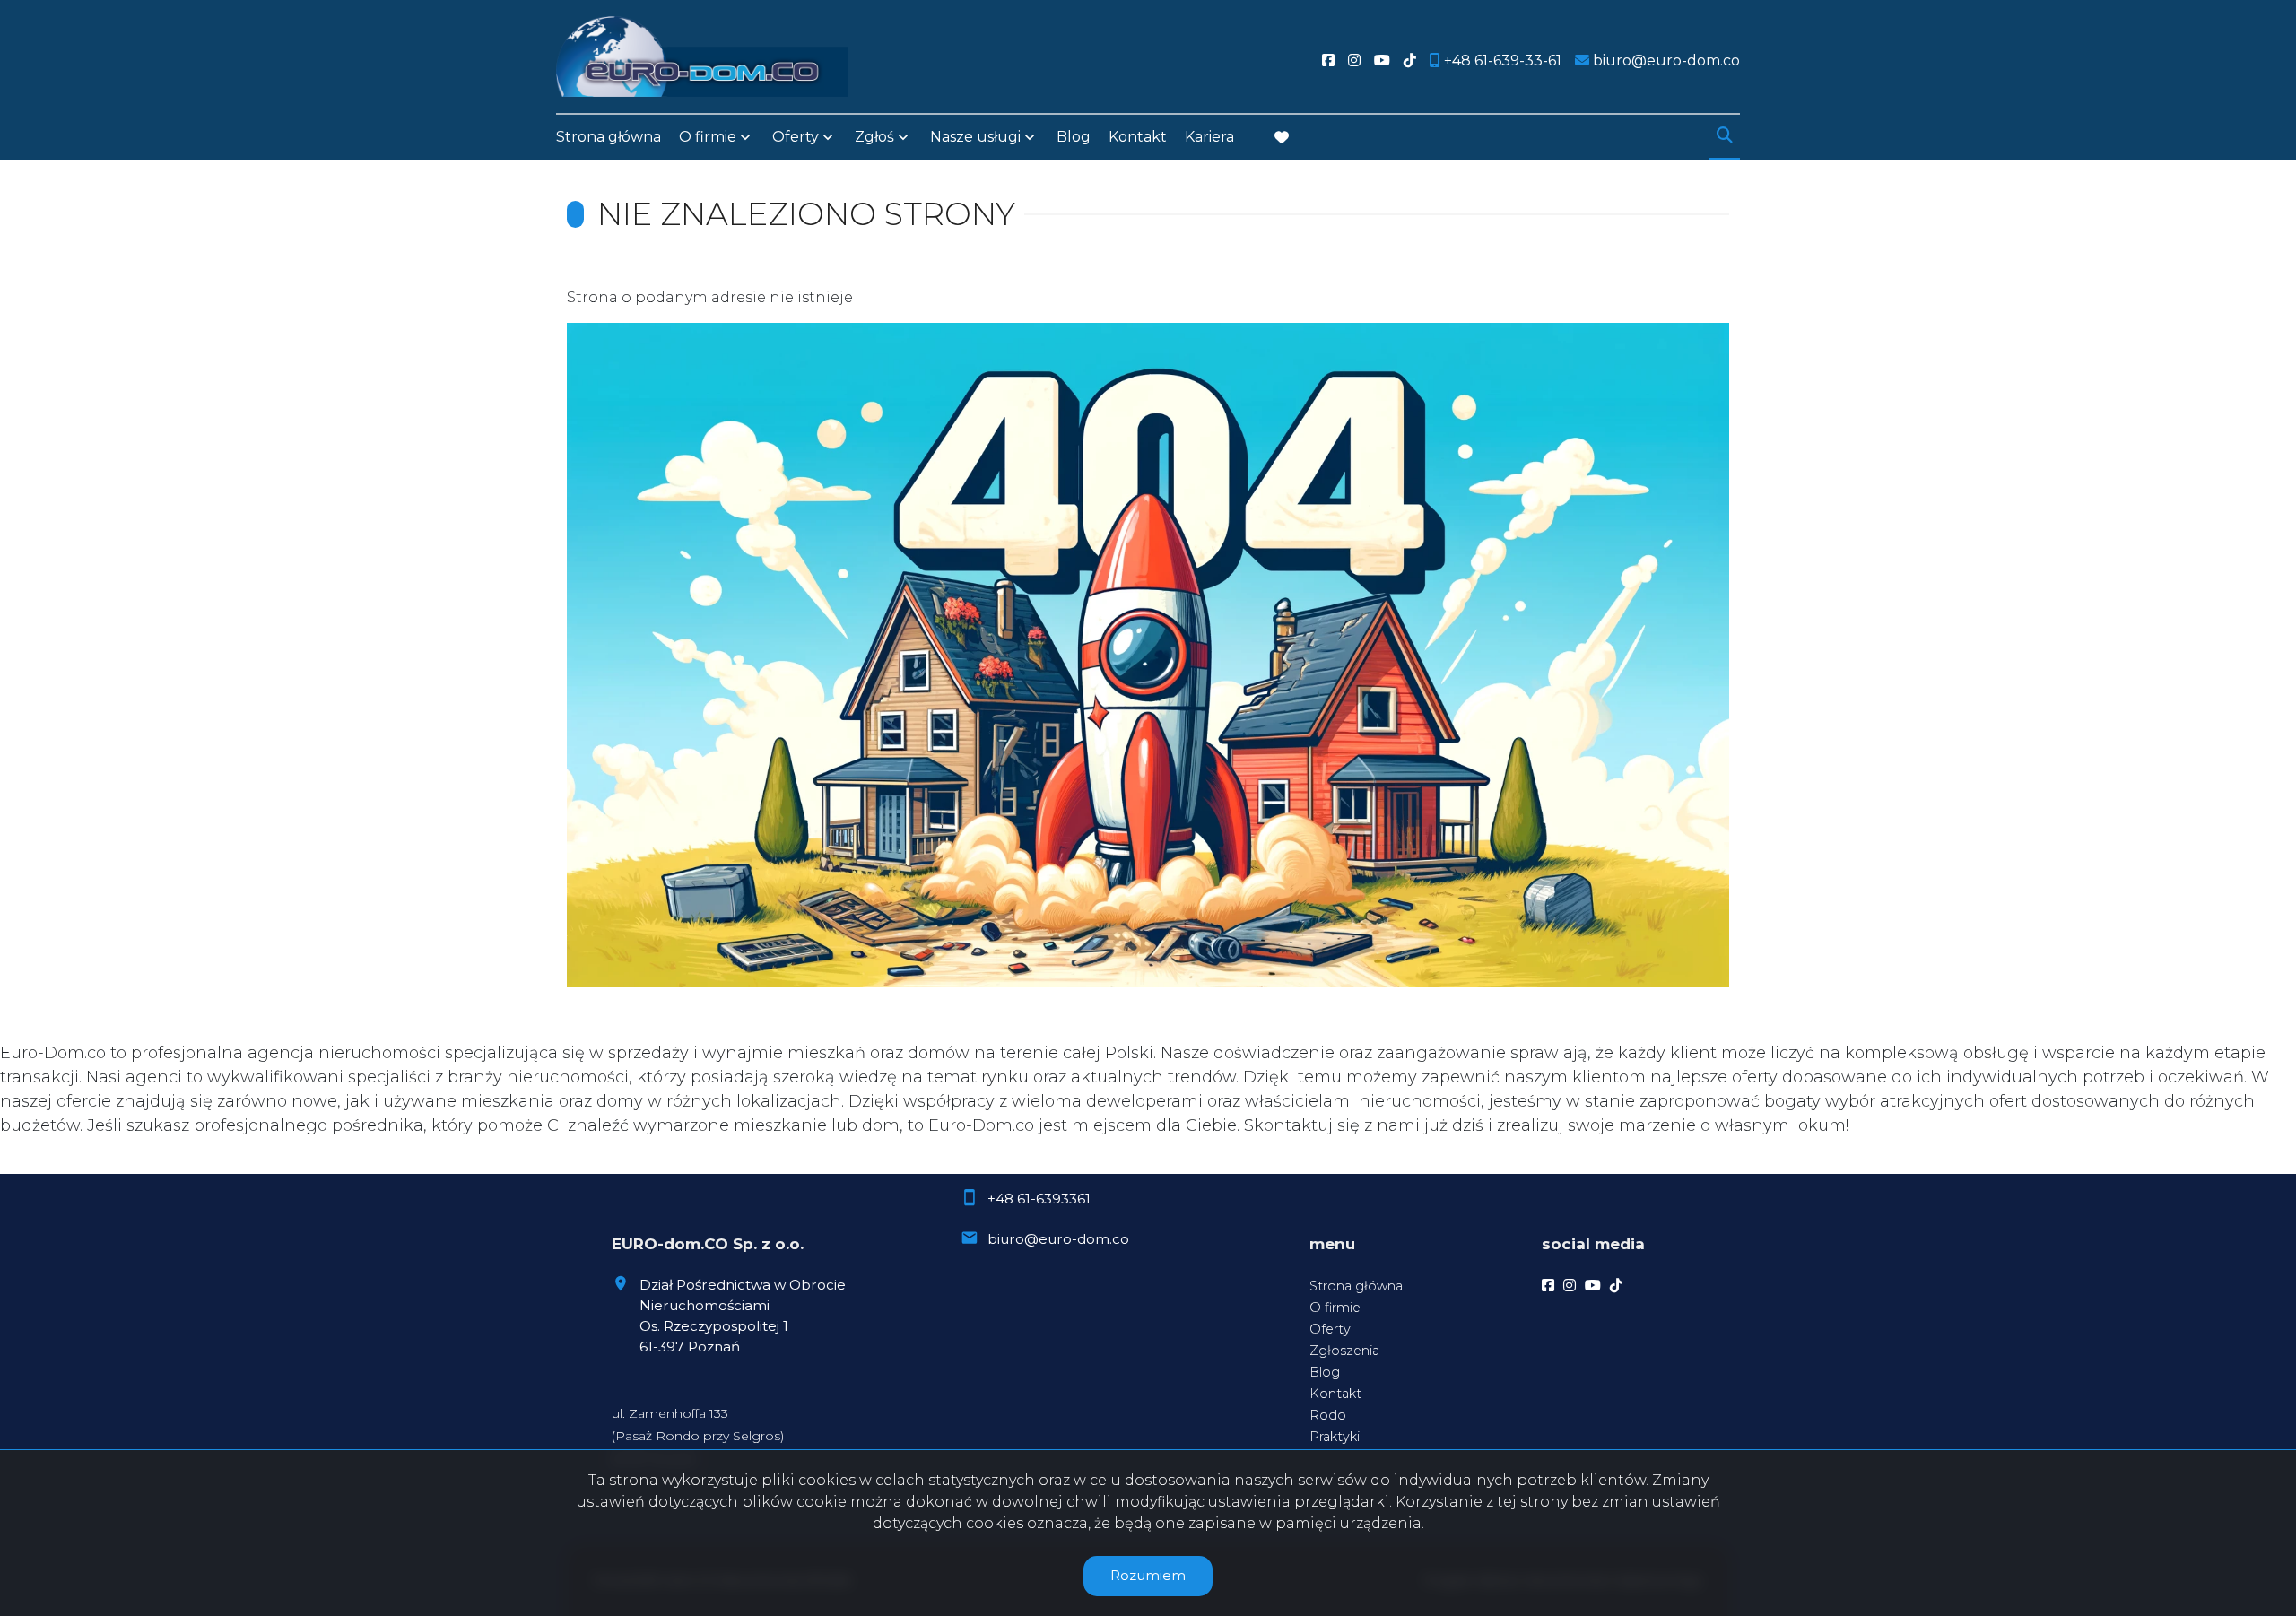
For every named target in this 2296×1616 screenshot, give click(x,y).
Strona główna (609, 137)
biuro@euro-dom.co (1058, 1239)
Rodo (1328, 1415)
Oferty (796, 137)
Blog (1074, 137)
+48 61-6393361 (1039, 1199)
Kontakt (1138, 137)
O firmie (1335, 1308)
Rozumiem (1148, 1575)
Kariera (1209, 137)
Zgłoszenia (1344, 1351)
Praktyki (1335, 1437)
